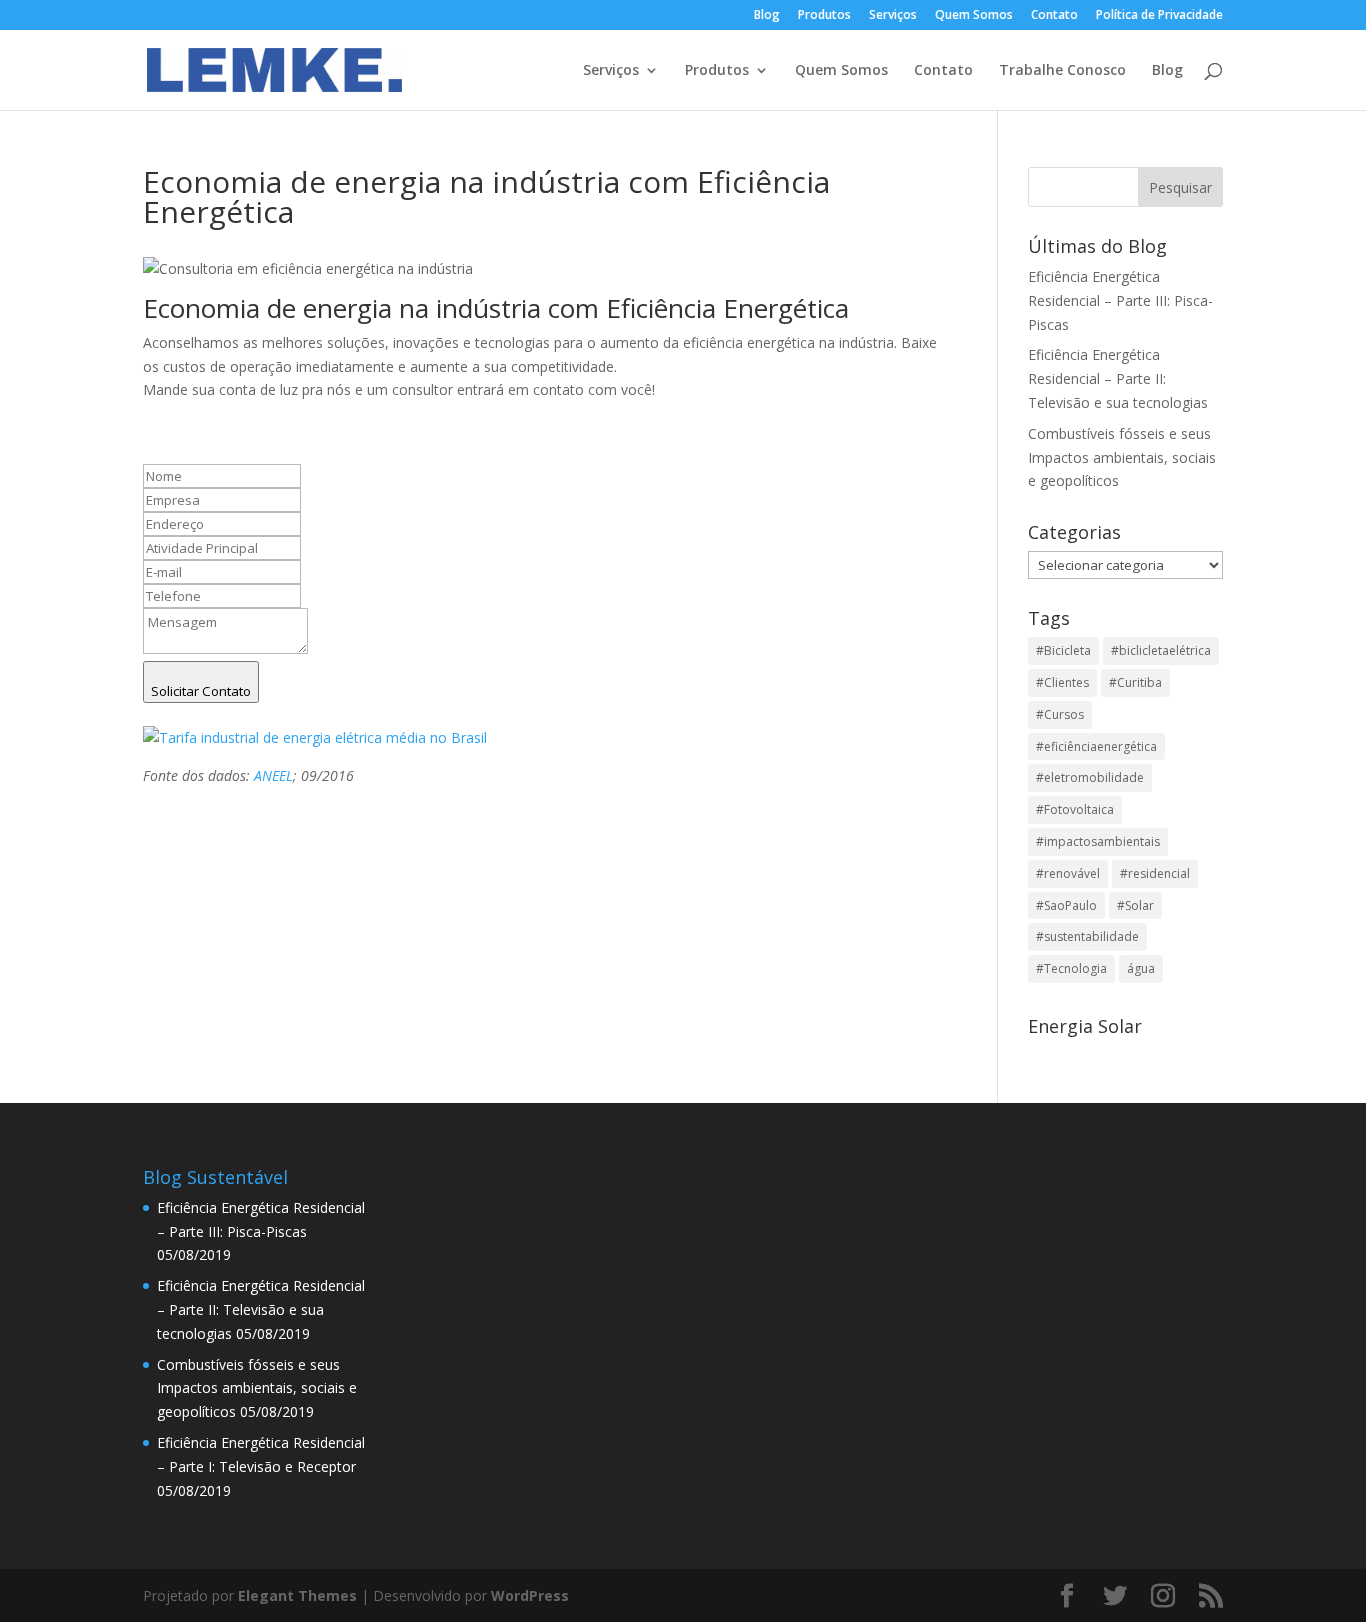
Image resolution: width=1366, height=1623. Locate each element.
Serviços (893, 16)
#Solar (1135, 905)
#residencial (1155, 873)
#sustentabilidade (1087, 936)
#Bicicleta (1063, 650)
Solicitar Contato (201, 691)
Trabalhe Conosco (1062, 71)
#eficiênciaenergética (1096, 746)
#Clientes (1062, 682)
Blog (767, 16)
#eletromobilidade (1090, 777)
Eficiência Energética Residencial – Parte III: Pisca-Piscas (1120, 300)
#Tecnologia (1071, 968)
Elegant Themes (297, 1595)
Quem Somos (974, 16)
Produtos (824, 16)
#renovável (1068, 873)
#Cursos (1060, 714)
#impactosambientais (1098, 841)
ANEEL (273, 775)
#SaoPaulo (1066, 905)
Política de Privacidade (1159, 16)
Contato (1054, 16)
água (1141, 968)
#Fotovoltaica (1075, 809)
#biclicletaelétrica (1161, 650)
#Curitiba (1135, 682)
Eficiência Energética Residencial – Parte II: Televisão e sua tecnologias (1118, 378)
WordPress (530, 1595)
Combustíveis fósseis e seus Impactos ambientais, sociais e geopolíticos (1122, 457)
